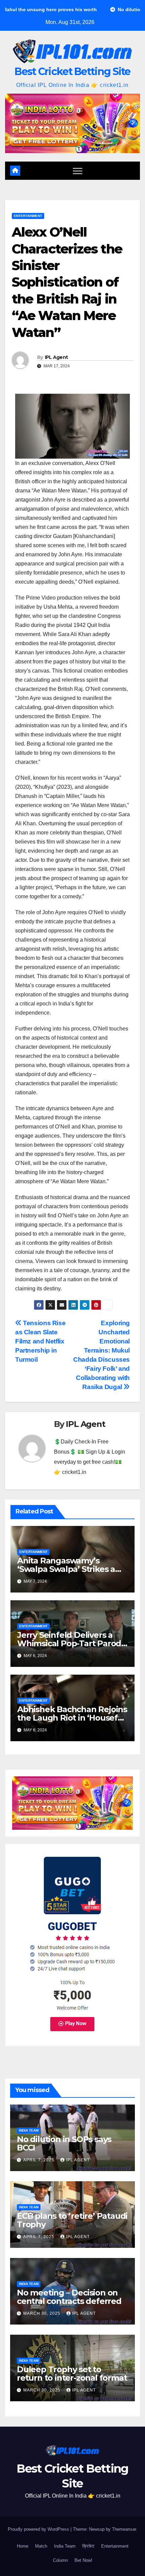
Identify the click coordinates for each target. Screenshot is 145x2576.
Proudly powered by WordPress (39, 2529)
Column (60, 2560)
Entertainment (28, 216)
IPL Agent (56, 357)
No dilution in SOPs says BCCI (64, 2143)
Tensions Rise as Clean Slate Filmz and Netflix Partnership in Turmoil (40, 1341)
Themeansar (124, 2529)
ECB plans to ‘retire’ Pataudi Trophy (72, 2220)
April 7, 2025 (39, 2160)
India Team (29, 2130)
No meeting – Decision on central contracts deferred (69, 2297)
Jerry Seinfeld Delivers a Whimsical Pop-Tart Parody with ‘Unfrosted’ (71, 1643)
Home (23, 2546)
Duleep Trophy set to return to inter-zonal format (72, 2374)
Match (41, 2546)
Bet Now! (83, 2560)
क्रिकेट (88, 2546)
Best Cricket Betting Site (72, 71)
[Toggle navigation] (78, 171)
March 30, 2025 (42, 2313)
